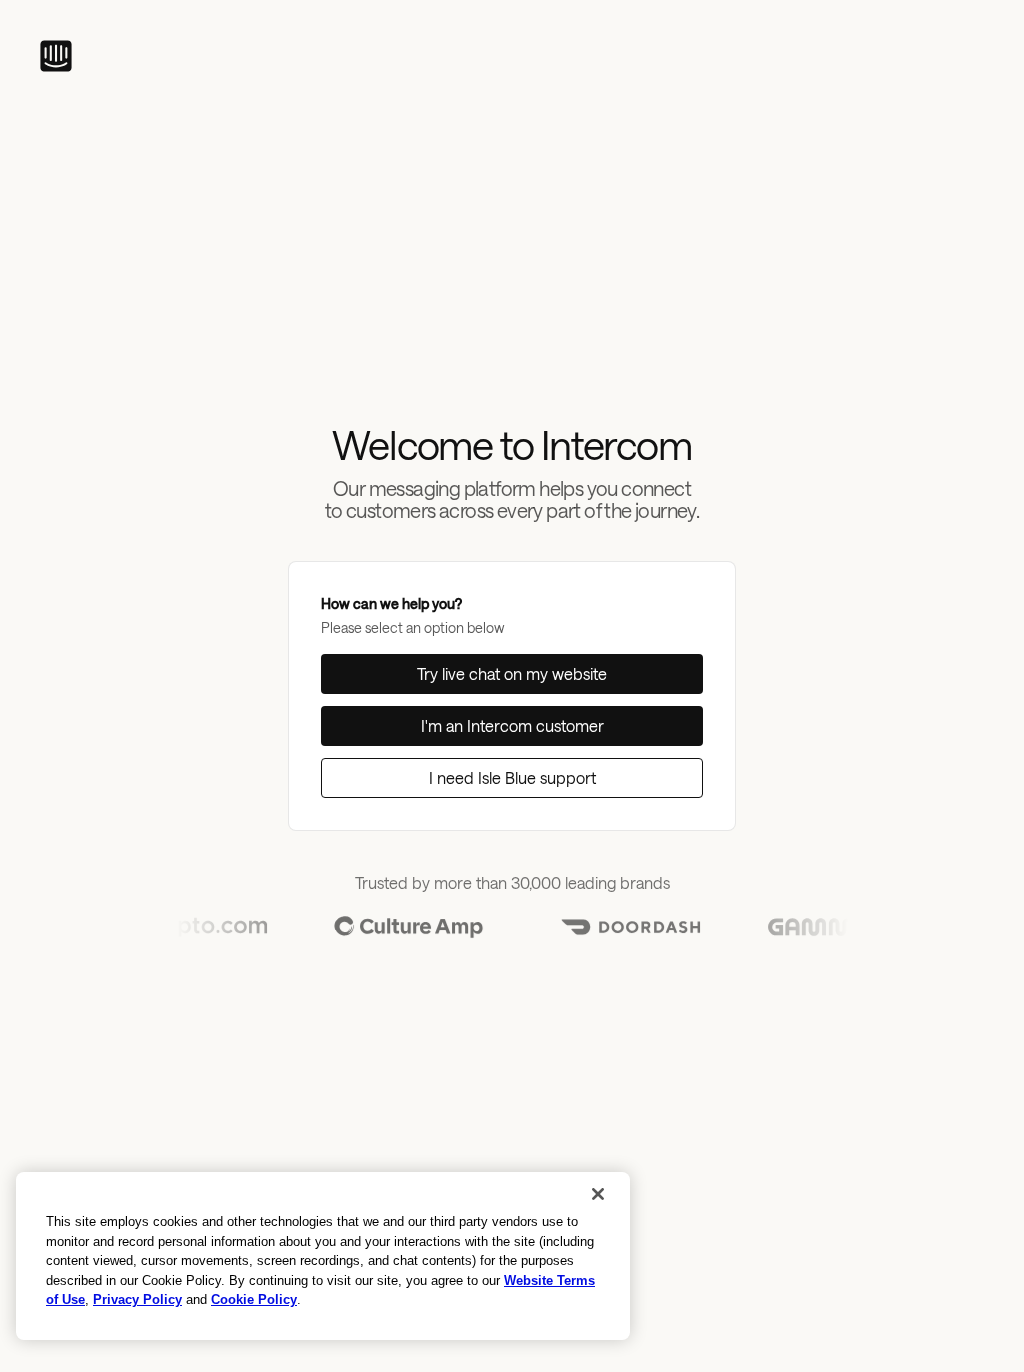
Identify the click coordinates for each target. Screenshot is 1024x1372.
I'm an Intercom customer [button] (512, 725)
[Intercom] (56, 56)
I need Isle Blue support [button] (512, 777)
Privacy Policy (137, 1299)
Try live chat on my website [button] (512, 673)
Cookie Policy (254, 1299)
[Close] (598, 1194)
